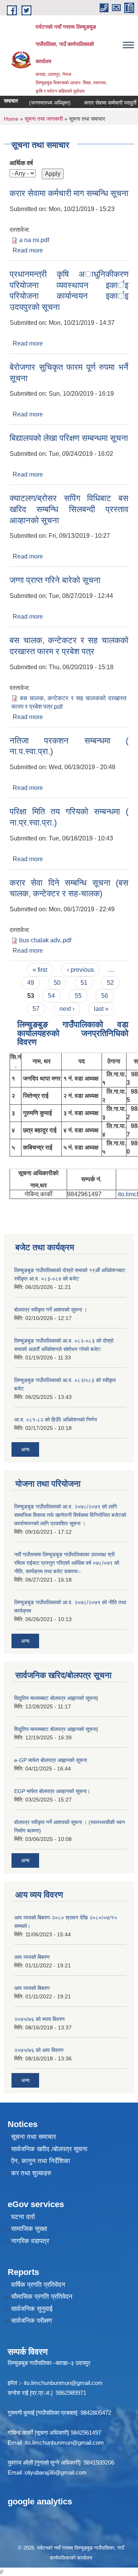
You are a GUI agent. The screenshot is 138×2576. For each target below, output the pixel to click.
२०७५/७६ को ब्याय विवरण (39, 2019)
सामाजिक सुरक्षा (29, 2229)
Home (11, 119)
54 (51, 996)
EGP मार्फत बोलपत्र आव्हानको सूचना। (52, 1791)
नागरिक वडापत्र (30, 2241)
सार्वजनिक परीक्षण (31, 2321)
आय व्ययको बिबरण (32, 1957)
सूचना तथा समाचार (34, 2137)
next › (67, 1009)
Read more (28, 250)
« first (40, 970)
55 (78, 996)
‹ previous (80, 970)
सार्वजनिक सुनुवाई (32, 2309)
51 (84, 983)
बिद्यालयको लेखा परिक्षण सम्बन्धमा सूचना (69, 438)
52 (110, 983)
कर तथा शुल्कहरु (31, 2173)
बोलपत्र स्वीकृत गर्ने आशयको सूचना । (51, 1310)
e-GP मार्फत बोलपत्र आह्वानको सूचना (51, 1760)
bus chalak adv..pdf (45, 940)
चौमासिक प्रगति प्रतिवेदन (42, 2297)
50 (57, 983)
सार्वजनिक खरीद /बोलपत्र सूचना (49, 2149)
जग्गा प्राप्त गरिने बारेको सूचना (55, 580)
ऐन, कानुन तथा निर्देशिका (41, 2161)
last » (101, 1009)
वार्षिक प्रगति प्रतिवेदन (38, 2285)
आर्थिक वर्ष (21, 163)
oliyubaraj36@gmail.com (56, 2472)
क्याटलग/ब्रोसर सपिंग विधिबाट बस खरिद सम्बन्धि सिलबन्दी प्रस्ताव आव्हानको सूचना (69, 509)
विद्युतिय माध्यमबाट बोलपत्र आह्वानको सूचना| (56, 1698)
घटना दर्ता (23, 2217)
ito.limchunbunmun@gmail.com (63, 2383)
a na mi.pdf (34, 240)
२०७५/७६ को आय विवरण (39, 2050)
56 (105, 996)
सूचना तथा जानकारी (44, 119)
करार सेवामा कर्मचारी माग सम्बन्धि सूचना (69, 193)
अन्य (25, 1449)
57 (36, 1009)
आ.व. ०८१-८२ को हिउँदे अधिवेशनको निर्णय (56, 1420)
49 (31, 983)
